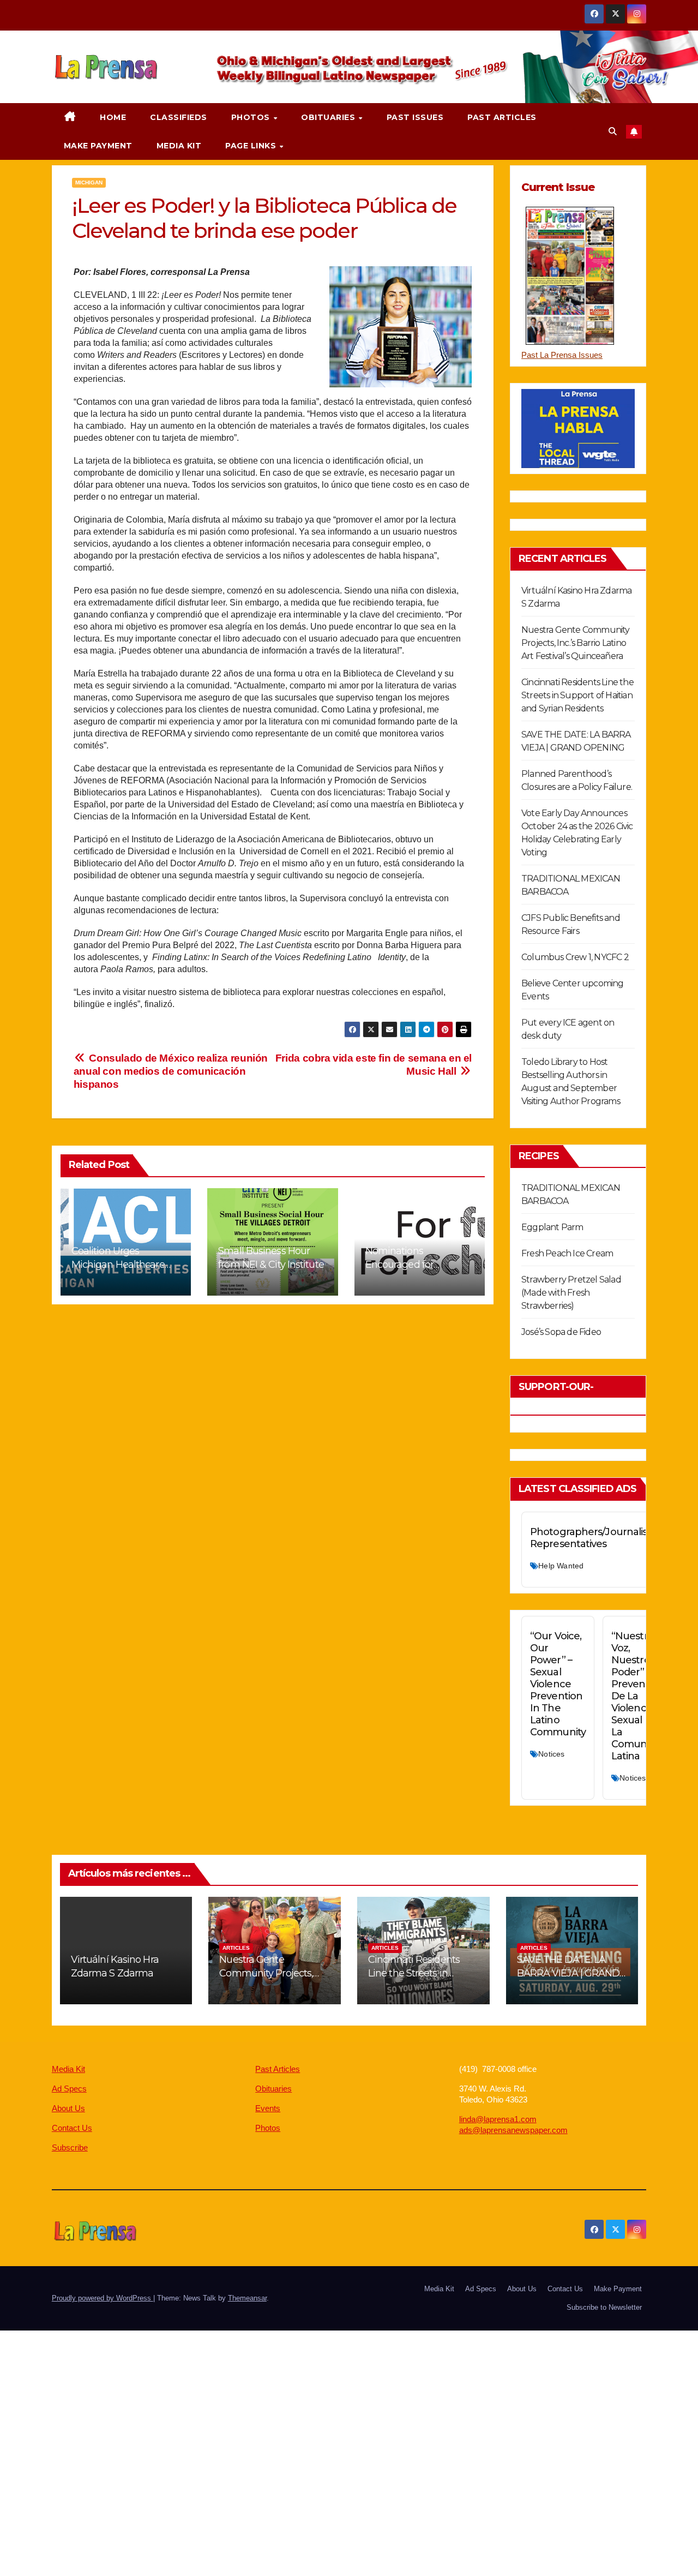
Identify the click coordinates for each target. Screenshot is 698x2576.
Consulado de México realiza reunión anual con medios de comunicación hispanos (171, 1071)
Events (268, 2108)
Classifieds (179, 117)
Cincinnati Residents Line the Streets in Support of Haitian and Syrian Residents (577, 695)
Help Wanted (561, 1566)
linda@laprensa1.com (498, 2119)
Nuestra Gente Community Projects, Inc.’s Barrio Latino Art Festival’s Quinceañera (576, 643)
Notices (551, 1754)
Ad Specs (69, 2089)
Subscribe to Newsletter (604, 2307)
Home (113, 117)
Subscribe (70, 2147)
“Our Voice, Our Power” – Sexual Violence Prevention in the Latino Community (558, 1684)
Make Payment (98, 146)
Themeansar (247, 2298)
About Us (68, 2108)
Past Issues (415, 117)
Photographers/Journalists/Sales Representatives (606, 1538)
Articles (236, 1948)
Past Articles (502, 117)
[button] (613, 131)
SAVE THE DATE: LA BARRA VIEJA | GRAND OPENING (568, 1973)
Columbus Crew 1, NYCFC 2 (575, 957)
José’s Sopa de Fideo (561, 1332)
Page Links (252, 146)
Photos (252, 117)
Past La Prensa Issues (562, 355)
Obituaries (329, 117)
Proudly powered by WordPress (103, 2298)
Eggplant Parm (552, 1227)
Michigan (89, 182)
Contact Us (72, 2128)
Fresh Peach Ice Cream (567, 1253)
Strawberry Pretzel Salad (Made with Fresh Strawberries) (571, 1293)
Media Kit (179, 146)
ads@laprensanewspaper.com (513, 2130)
